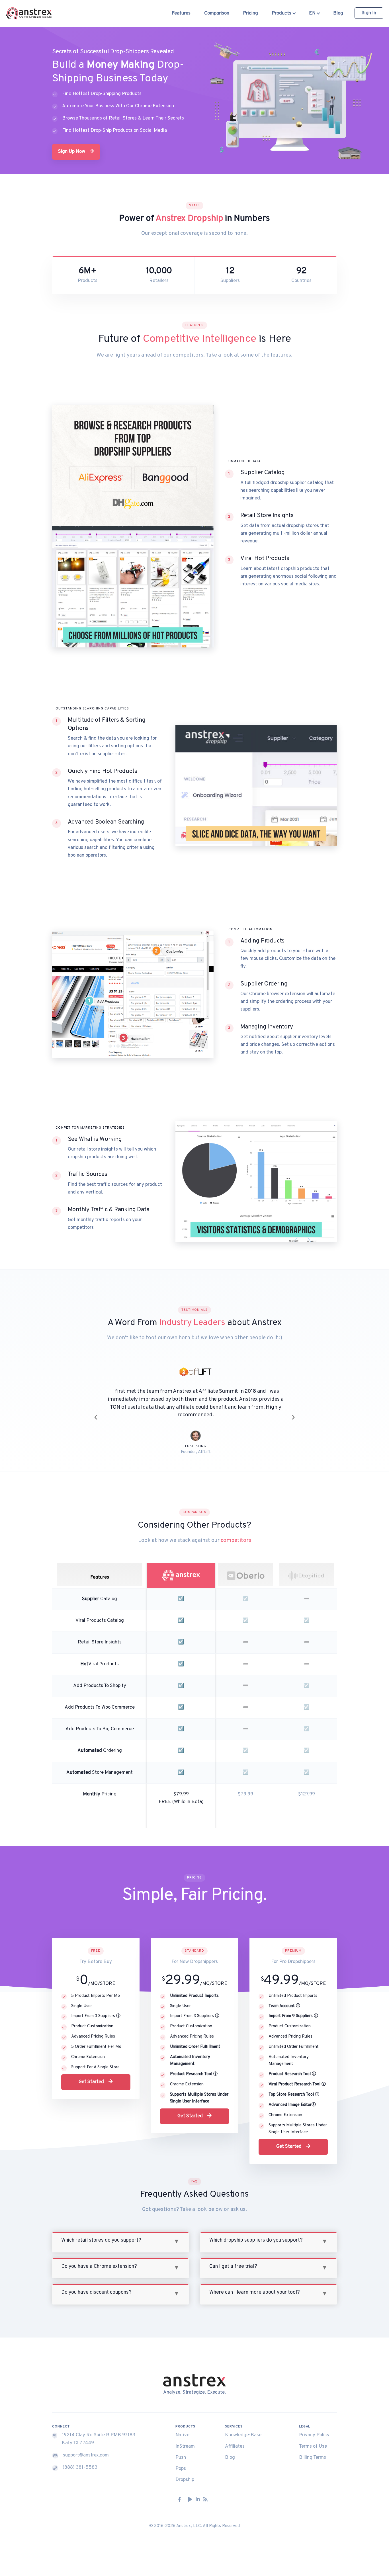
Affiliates (235, 2439)
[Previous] (96, 1412)
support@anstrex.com (86, 2447)
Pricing (250, 13)
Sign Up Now (72, 152)
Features (181, 13)
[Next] (293, 1412)
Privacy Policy (314, 2427)
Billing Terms (313, 2450)
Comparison (217, 13)
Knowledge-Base (243, 2427)
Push (181, 2450)
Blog (338, 13)
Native (182, 2427)
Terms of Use (313, 2439)
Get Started (92, 2074)
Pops (181, 2461)
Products (282, 13)
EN (313, 13)
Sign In (369, 13)
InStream (185, 2439)
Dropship (185, 2472)
